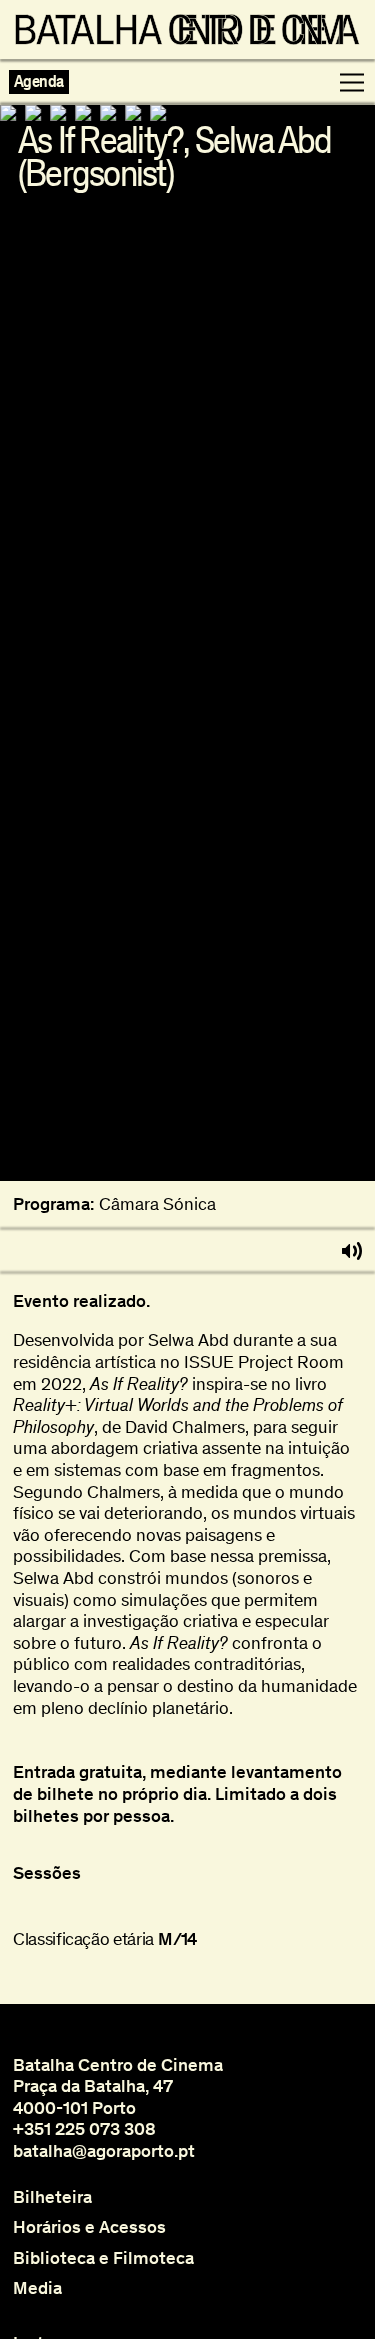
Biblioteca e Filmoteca (103, 2258)
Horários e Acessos (89, 2227)
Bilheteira (52, 2197)
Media (37, 2288)
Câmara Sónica (157, 1204)
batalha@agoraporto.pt (104, 2151)
